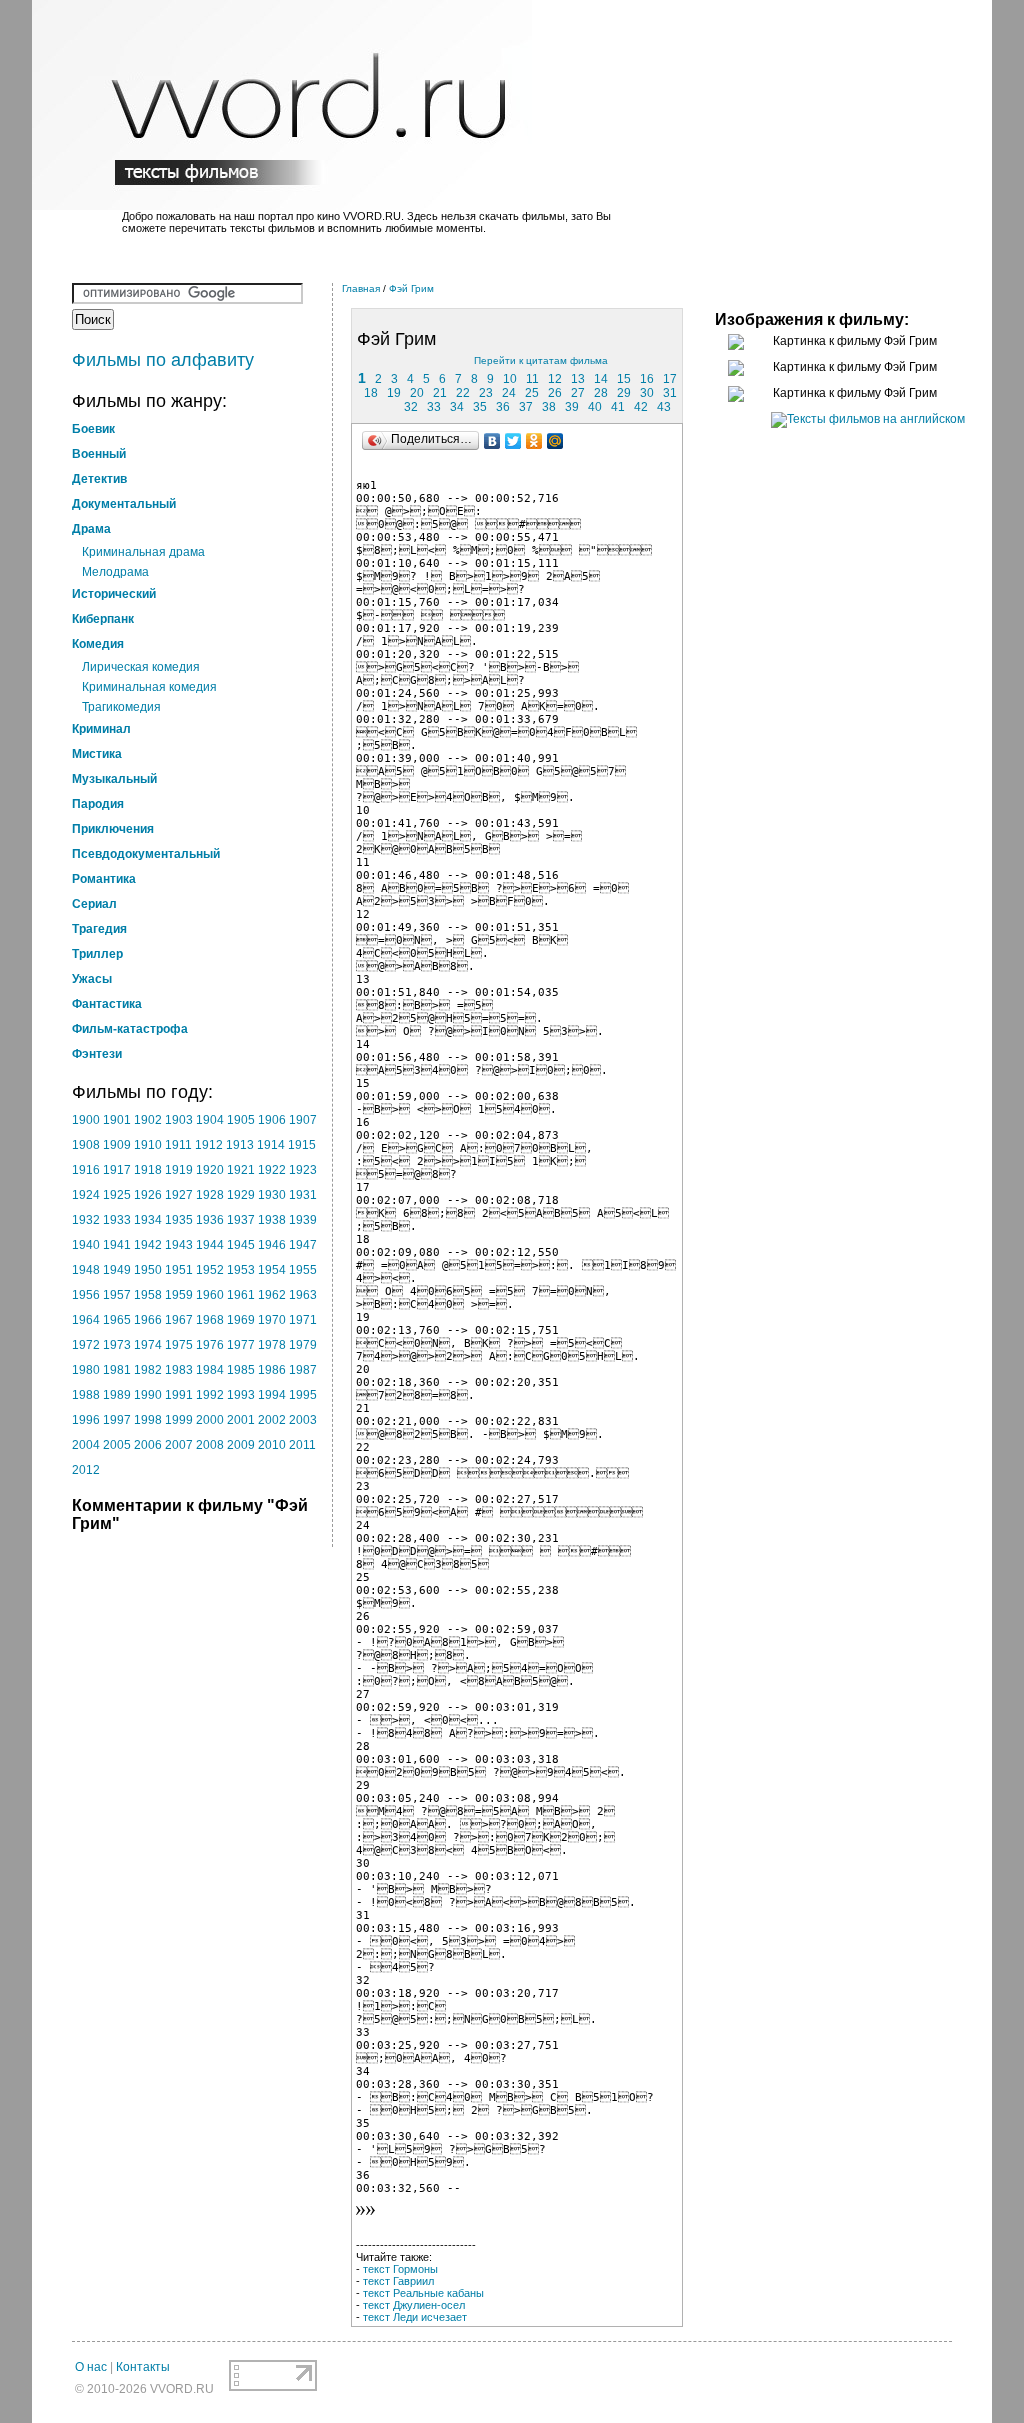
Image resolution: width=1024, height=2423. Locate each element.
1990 (148, 1395)
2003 (303, 1420)
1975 (179, 1345)
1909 (117, 1145)
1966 (148, 1320)
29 (624, 393)
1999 (179, 1420)
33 (434, 407)
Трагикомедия (121, 707)
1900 (86, 1120)
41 (618, 407)
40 (595, 407)
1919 (179, 1170)
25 (532, 393)
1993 (241, 1395)
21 (440, 393)
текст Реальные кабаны (423, 2293)
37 (526, 407)
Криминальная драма (143, 552)
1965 (117, 1320)
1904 (210, 1120)
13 (578, 379)
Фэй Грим (411, 288)
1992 (210, 1395)
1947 (303, 1245)
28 (601, 393)
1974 (148, 1345)
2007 (179, 1445)
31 (670, 393)
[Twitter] (513, 441)
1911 (178, 1145)
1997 (117, 1420)
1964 (86, 1320)
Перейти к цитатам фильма (541, 360)
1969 (241, 1320)
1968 (210, 1320)
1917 (117, 1170)
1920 (210, 1170)
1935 (179, 1220)
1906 (272, 1120)
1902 (148, 1120)
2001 (241, 1420)
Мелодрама (115, 572)
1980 (86, 1370)
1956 (86, 1295)
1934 (148, 1220)
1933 (117, 1220)
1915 (302, 1145)
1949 (117, 1270)
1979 (303, 1345)
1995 (303, 1395)
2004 (86, 1445)
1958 (148, 1295)
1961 (241, 1295)
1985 (241, 1370)
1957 (117, 1295)
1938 (272, 1220)
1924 (86, 1195)
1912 (209, 1145)
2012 (86, 1470)
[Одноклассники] (534, 441)
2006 (148, 1445)
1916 (86, 1170)
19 (394, 393)
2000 (210, 1420)
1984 (210, 1370)
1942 (148, 1245)
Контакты (143, 2367)
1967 (179, 1320)
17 (670, 379)
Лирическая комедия (141, 667)
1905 (241, 1120)
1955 (303, 1270)
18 (371, 393)
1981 (117, 1370)
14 (601, 379)
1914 (271, 1145)
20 (417, 393)
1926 (148, 1195)
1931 (303, 1195)
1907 (303, 1120)
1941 (117, 1245)
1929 (241, 1195)
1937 (241, 1220)
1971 (303, 1320)
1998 (148, 1420)
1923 (303, 1170)
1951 (179, 1270)
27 (578, 393)
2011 (302, 1445)
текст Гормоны (400, 2269)
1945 (241, 1245)
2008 (210, 1445)
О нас (91, 2367)
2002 (272, 1420)
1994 (272, 1395)
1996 (86, 1420)
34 (457, 407)
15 (624, 379)
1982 (148, 1370)
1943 (179, 1245)
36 (503, 407)
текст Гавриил (398, 2281)
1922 (272, 1170)
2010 (272, 1445)
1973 (117, 1345)
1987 (303, 1370)
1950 (148, 1270)
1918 (148, 1170)
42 (641, 407)
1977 (241, 1345)
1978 (272, 1345)
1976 (210, 1345)
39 (572, 407)
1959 (179, 1295)
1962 (272, 1295)
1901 (117, 1120)
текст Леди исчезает (415, 2317)
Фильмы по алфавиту (163, 360)
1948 (86, 1270)
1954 (272, 1270)
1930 (272, 1195)
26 (555, 393)
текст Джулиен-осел (414, 2305)
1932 (86, 1220)
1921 (241, 1170)
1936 (210, 1220)
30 (647, 393)
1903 (179, 1120)
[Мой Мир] (555, 441)
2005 (117, 1445)
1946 (272, 1245)
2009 (241, 1445)
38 (549, 407)
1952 (210, 1270)
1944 (210, 1245)
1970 (272, 1320)
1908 (86, 1145)
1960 (210, 1295)
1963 (303, 1295)
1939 (303, 1220)
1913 (240, 1145)
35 (480, 407)
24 (509, 393)
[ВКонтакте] (492, 441)
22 (463, 393)
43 (664, 407)
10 (510, 379)
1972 (86, 1345)
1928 (210, 1195)
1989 (117, 1395)
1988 (86, 1395)
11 (532, 379)
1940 (86, 1245)
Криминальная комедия (149, 687)
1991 (179, 1395)
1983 (179, 1370)
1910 (148, 1145)
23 (486, 393)
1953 (241, 1270)
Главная (361, 288)
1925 (117, 1195)
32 (411, 407)
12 (555, 379)
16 (647, 379)
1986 (272, 1370)
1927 (179, 1195)
